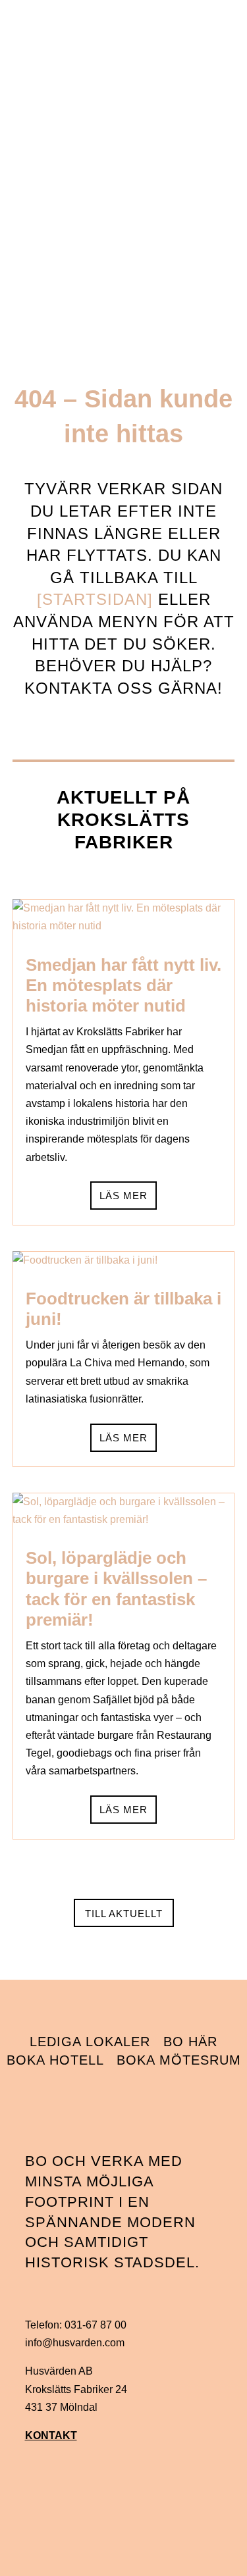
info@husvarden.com (75, 2343)
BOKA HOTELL (55, 2060)
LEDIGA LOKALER (90, 2042)
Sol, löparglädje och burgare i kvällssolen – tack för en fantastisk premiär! (116, 1589)
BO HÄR (190, 2042)
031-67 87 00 (96, 2325)
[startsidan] (95, 599)
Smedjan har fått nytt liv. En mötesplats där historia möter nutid (123, 985)
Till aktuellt (124, 1914)
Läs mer (123, 1196)
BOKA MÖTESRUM (179, 2060)
